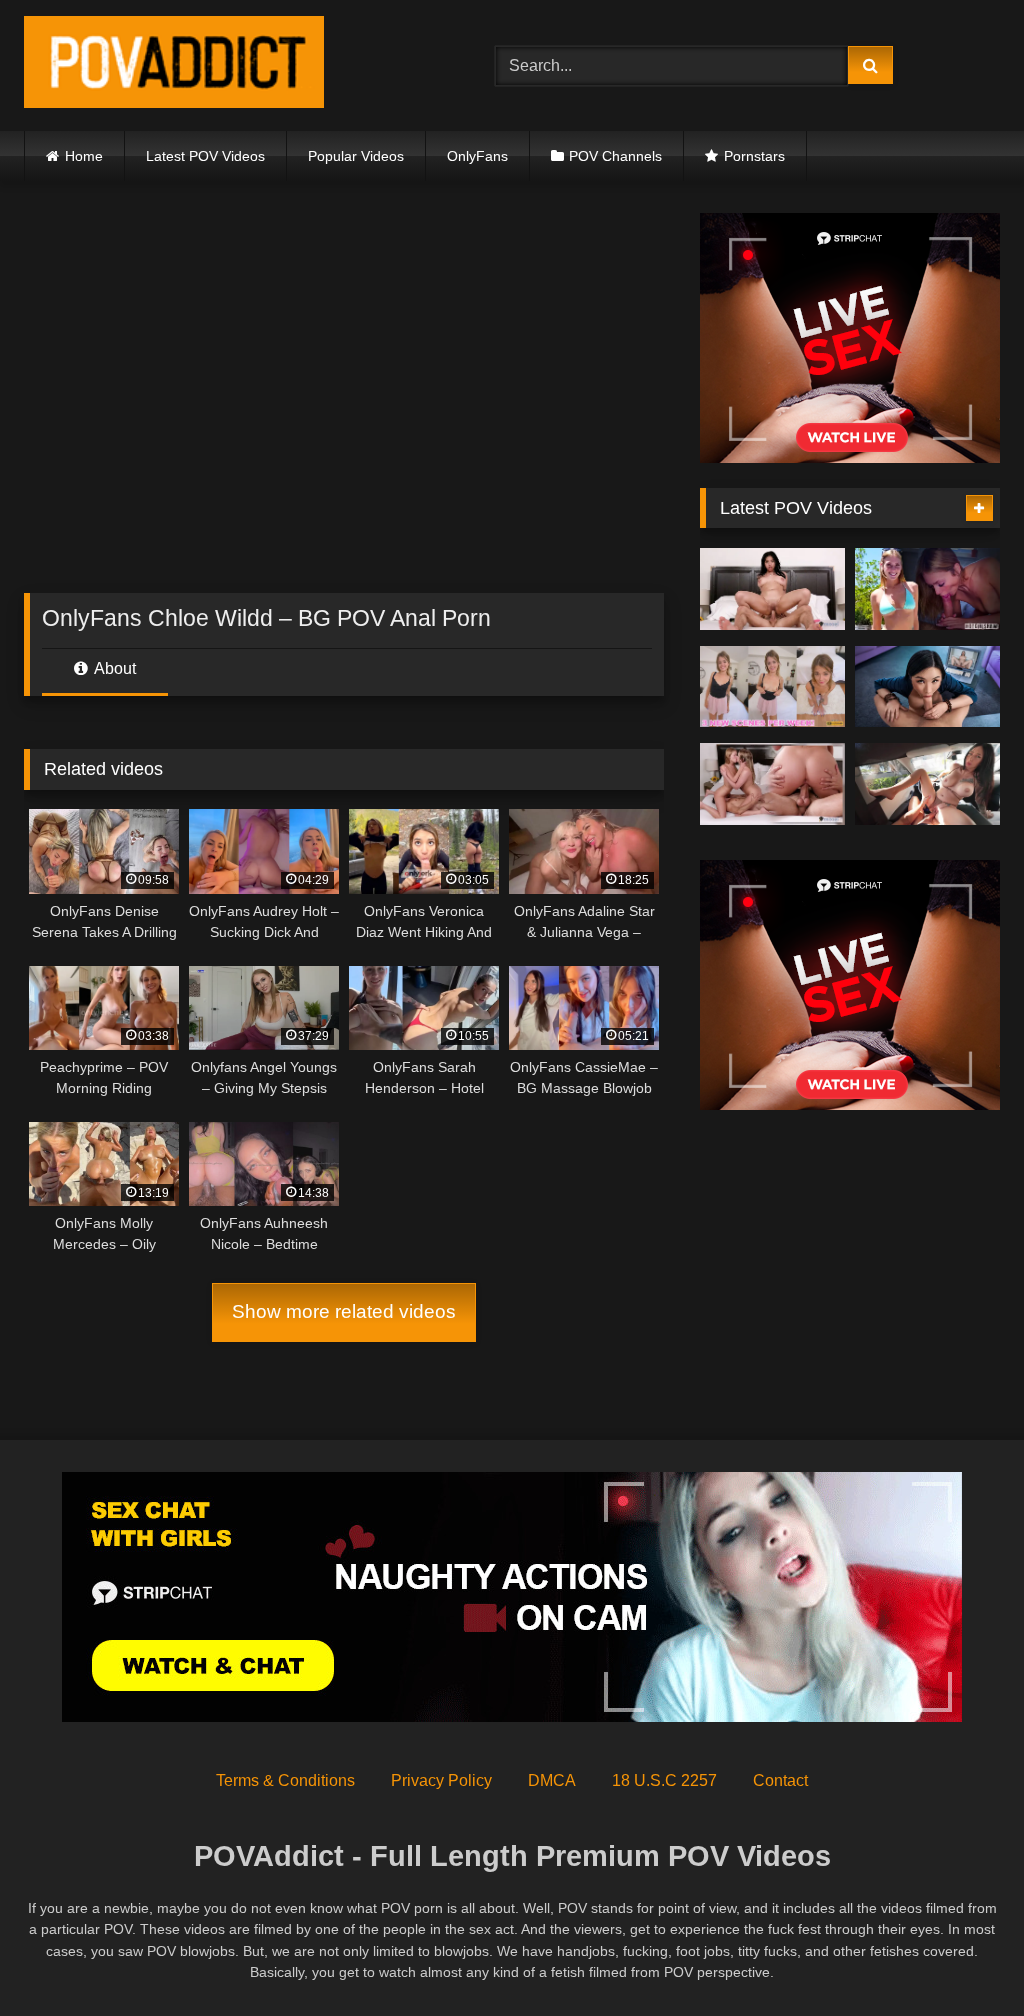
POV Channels (615, 156)
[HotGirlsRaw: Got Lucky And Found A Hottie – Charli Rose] (927, 589)
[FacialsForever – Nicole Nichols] (772, 687)
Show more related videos (344, 1311)
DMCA (552, 1780)
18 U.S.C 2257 (664, 1780)
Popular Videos (356, 156)
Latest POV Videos (205, 156)
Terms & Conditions (285, 1780)
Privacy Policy (441, 1780)
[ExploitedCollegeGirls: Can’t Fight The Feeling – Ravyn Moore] (772, 589)
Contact (780, 1780)
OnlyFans (477, 156)
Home (84, 156)
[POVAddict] (228, 65)
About (113, 668)
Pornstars (754, 156)
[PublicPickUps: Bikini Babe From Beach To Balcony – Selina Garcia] (927, 784)
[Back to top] (962, 1956)
